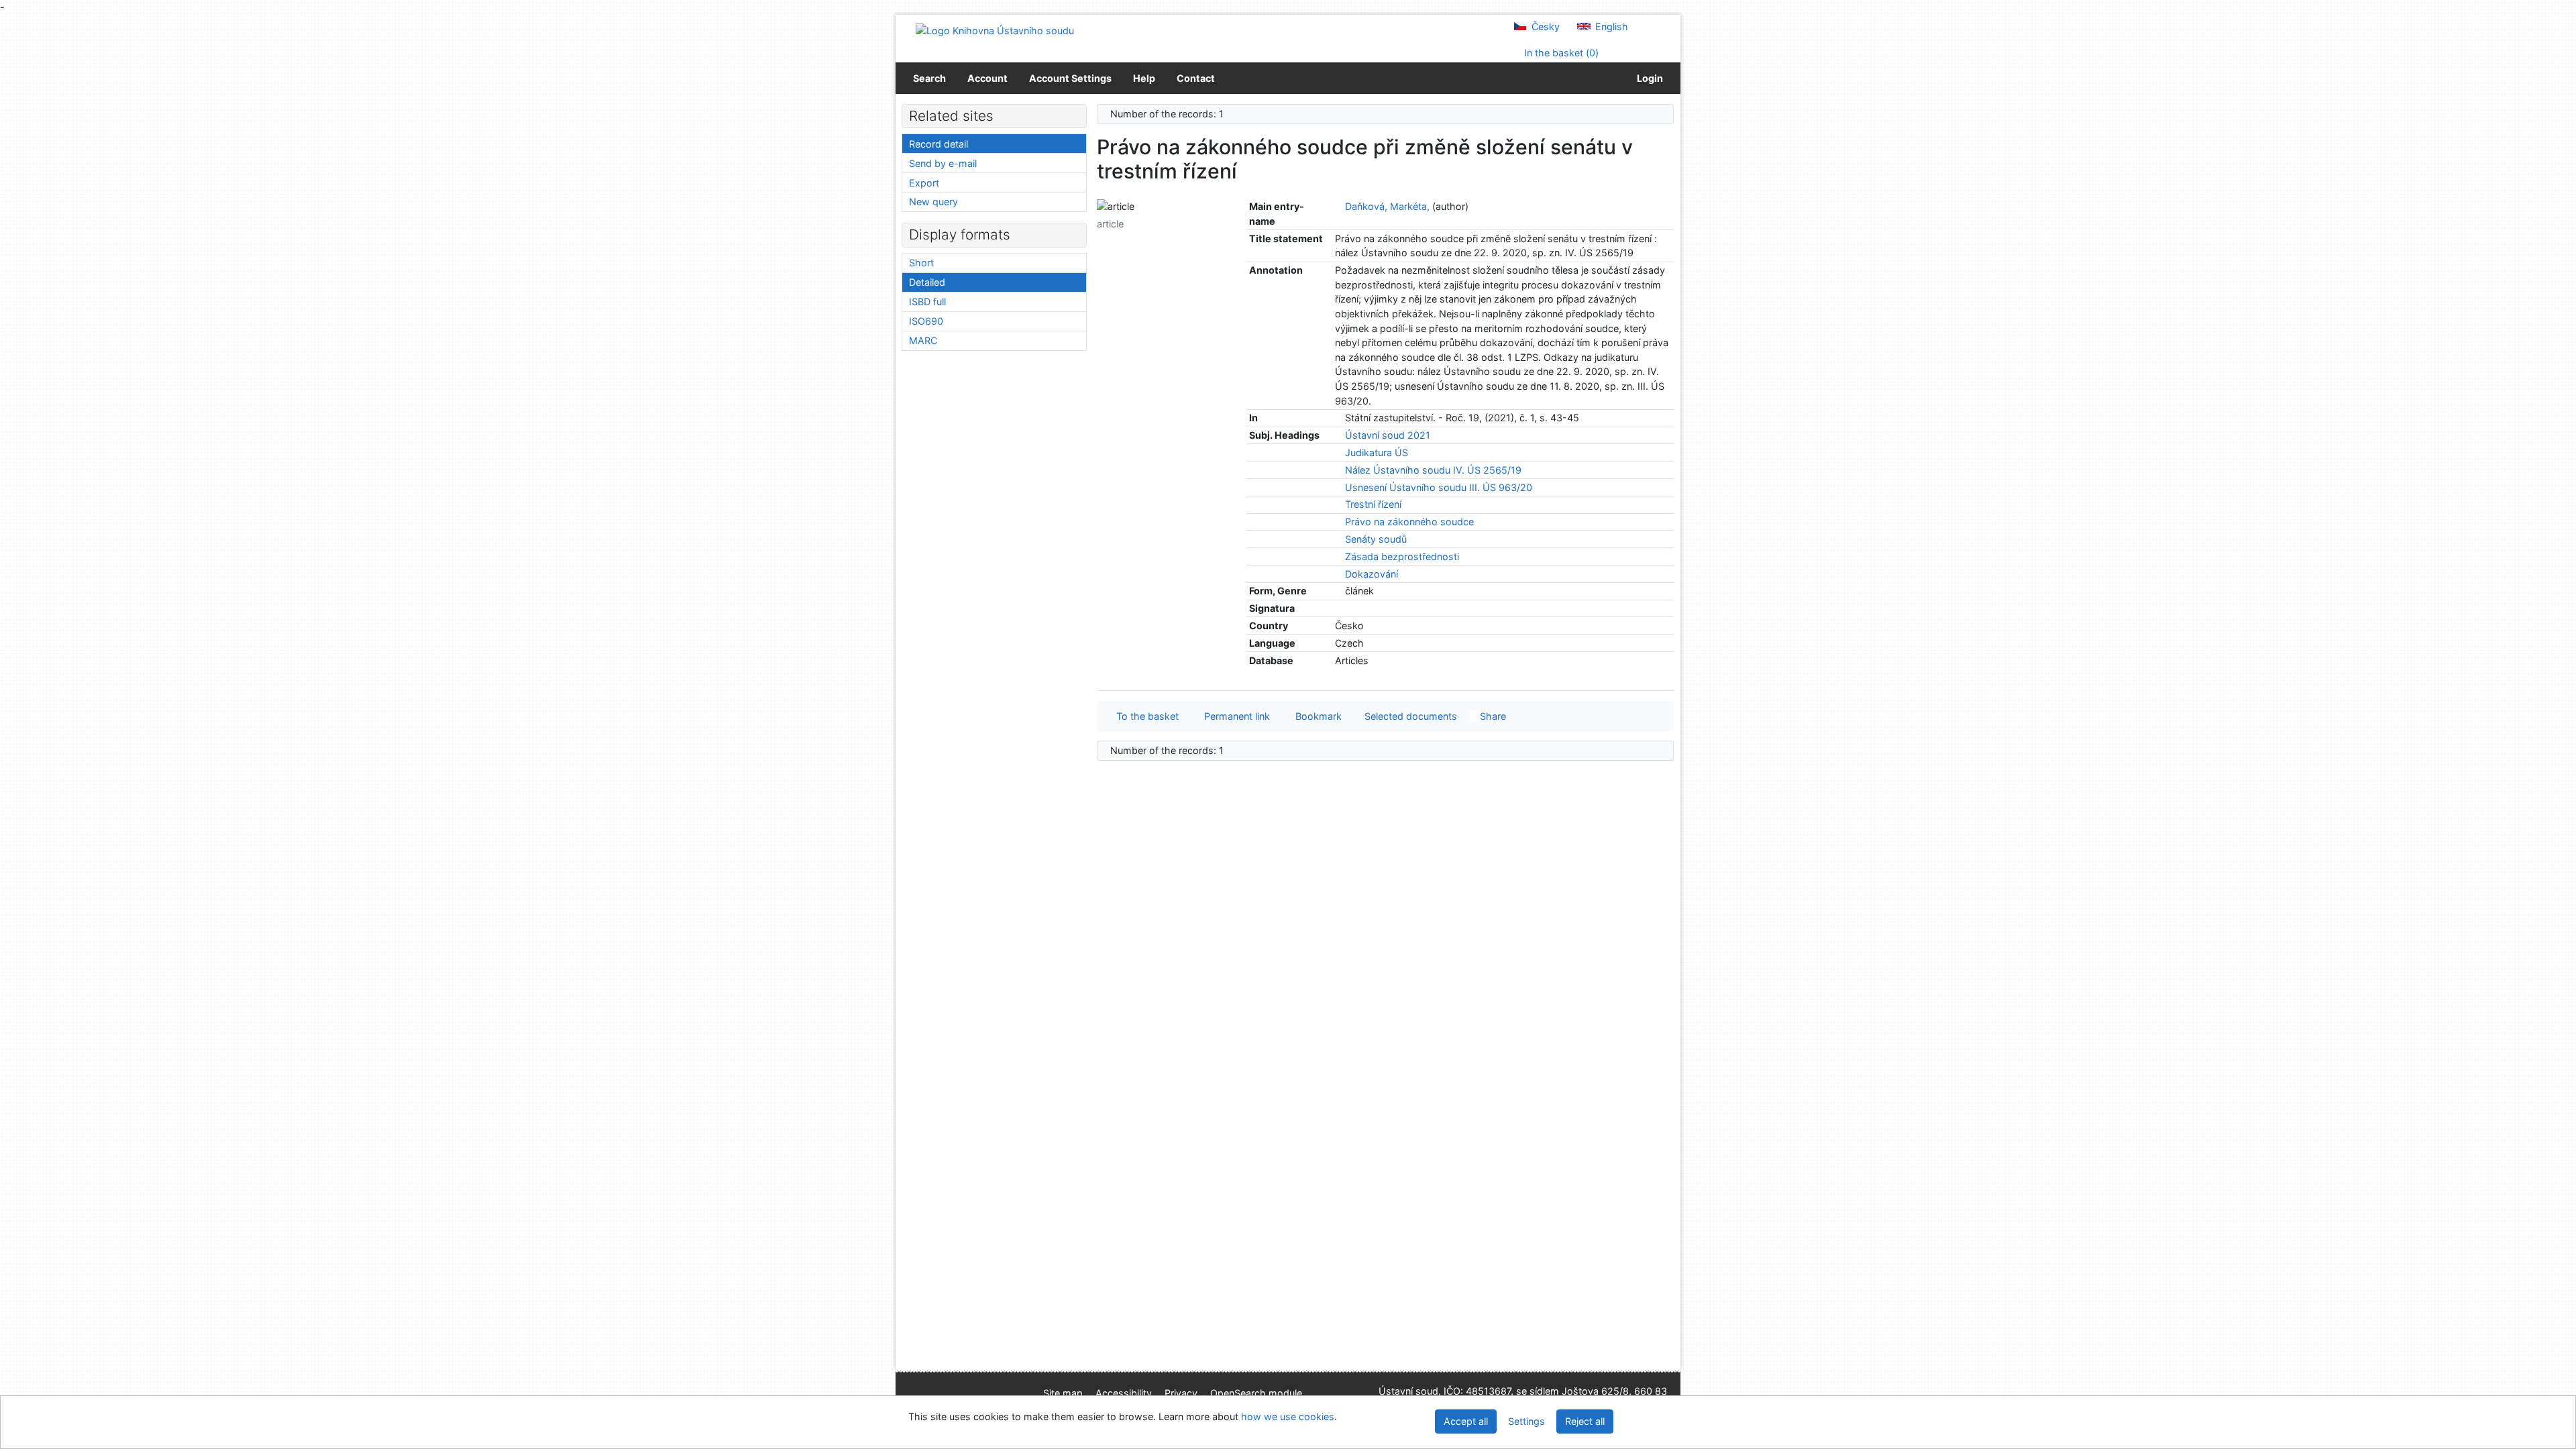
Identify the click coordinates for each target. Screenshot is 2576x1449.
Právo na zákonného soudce (1409, 522)
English (1610, 26)
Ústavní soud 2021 (1388, 435)
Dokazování (1372, 574)
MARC (923, 340)
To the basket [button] (1145, 716)
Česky (1544, 26)
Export (924, 183)
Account (987, 78)
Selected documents (1409, 716)
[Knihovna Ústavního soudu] (995, 30)
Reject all (1585, 1421)
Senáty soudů (1376, 539)
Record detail (938, 144)
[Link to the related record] (1339, 206)
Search (929, 78)
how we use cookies (1288, 1416)
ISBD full (927, 302)
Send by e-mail (943, 163)
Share (1492, 716)
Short (921, 263)
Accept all (1466, 1421)
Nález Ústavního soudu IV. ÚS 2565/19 (1433, 470)
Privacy (1181, 1393)
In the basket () (1560, 53)
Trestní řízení (1373, 504)
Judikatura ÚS (1377, 452)
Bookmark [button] (1316, 716)
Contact (1196, 78)
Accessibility (1124, 1393)
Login (1648, 78)
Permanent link (1234, 716)
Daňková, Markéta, (1387, 206)
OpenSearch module (1256, 1393)
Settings (1526, 1421)
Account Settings (1070, 78)
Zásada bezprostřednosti (1402, 556)
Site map (1063, 1393)
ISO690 (926, 321)
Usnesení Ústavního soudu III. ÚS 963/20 (1439, 487)
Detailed (927, 282)
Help (1144, 78)
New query (933, 202)
